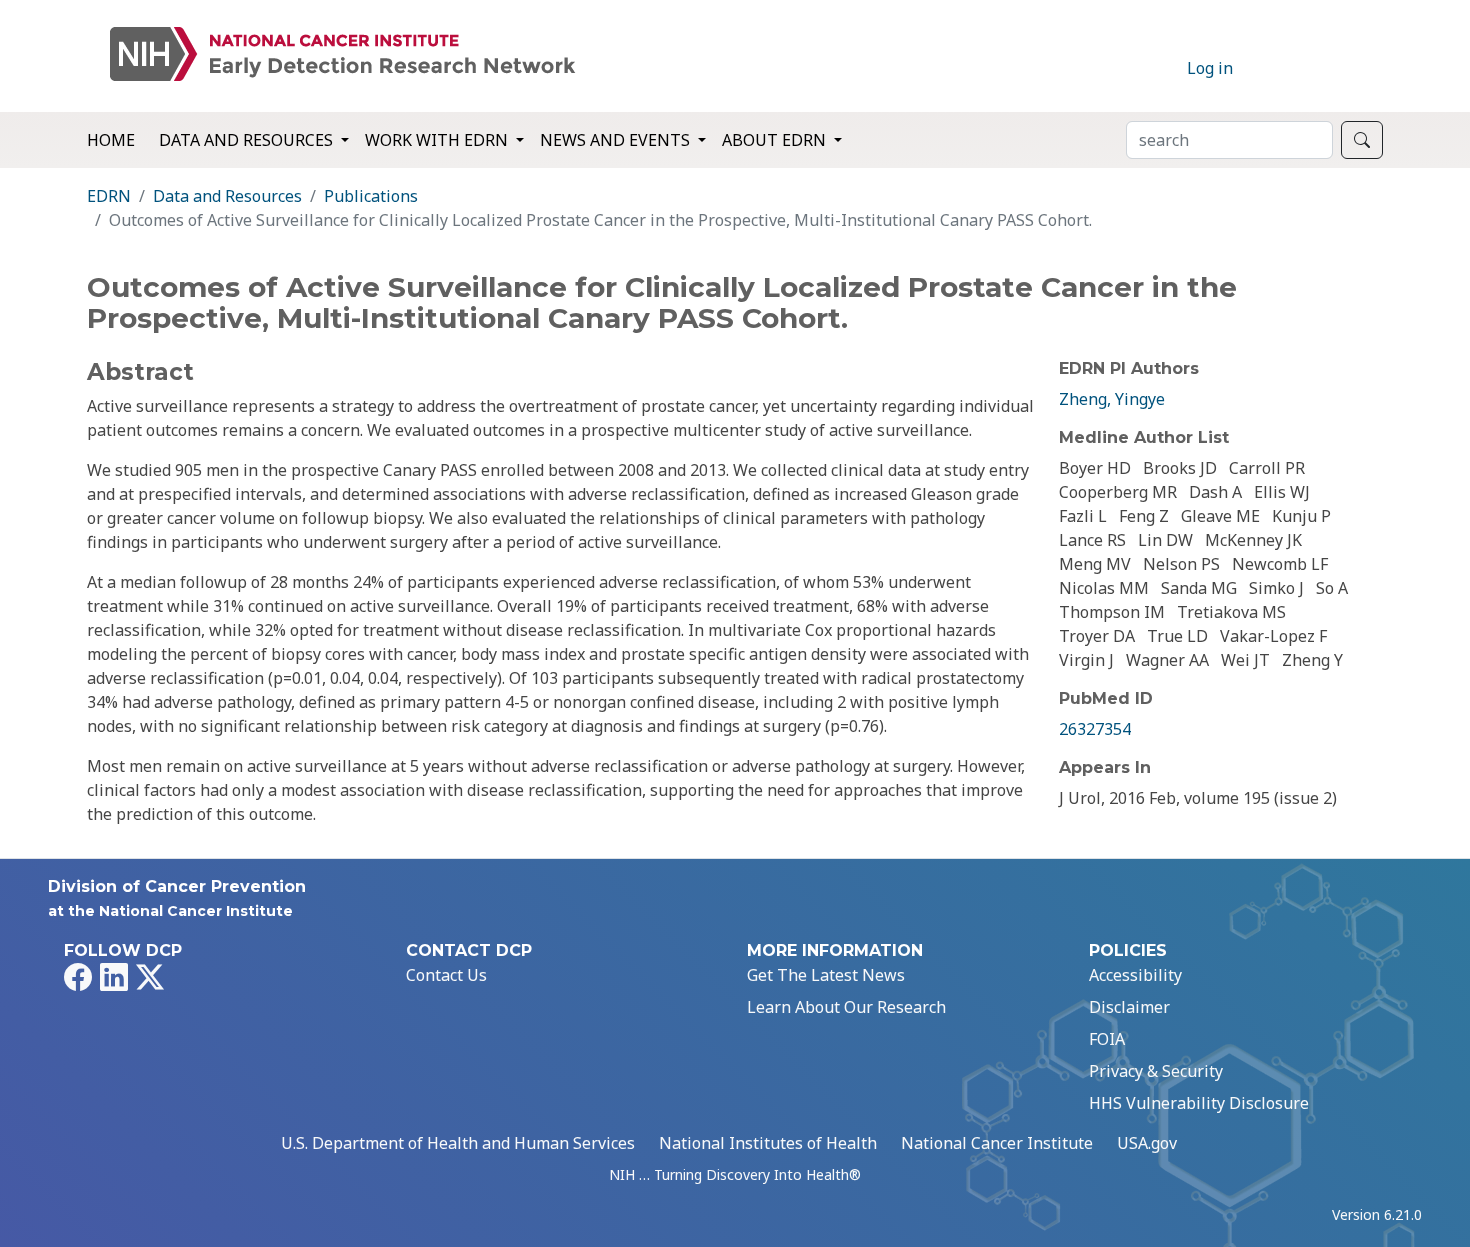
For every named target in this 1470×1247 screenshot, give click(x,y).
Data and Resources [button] (248, 140)
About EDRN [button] (776, 140)
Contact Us (446, 975)
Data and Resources (227, 196)
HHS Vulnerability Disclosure (1199, 1103)
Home (111, 140)
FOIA (1107, 1039)
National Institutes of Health (768, 1143)
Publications (371, 196)
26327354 (1095, 729)
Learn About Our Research (846, 1007)
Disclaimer (1129, 1007)
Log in (1210, 68)
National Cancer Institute (997, 1143)
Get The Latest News (826, 975)
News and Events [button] (617, 140)
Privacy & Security (1156, 1071)
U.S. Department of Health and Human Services (458, 1143)
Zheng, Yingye (1112, 399)
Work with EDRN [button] (438, 140)
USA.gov (1147, 1143)
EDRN (109, 196)
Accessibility (1135, 975)
